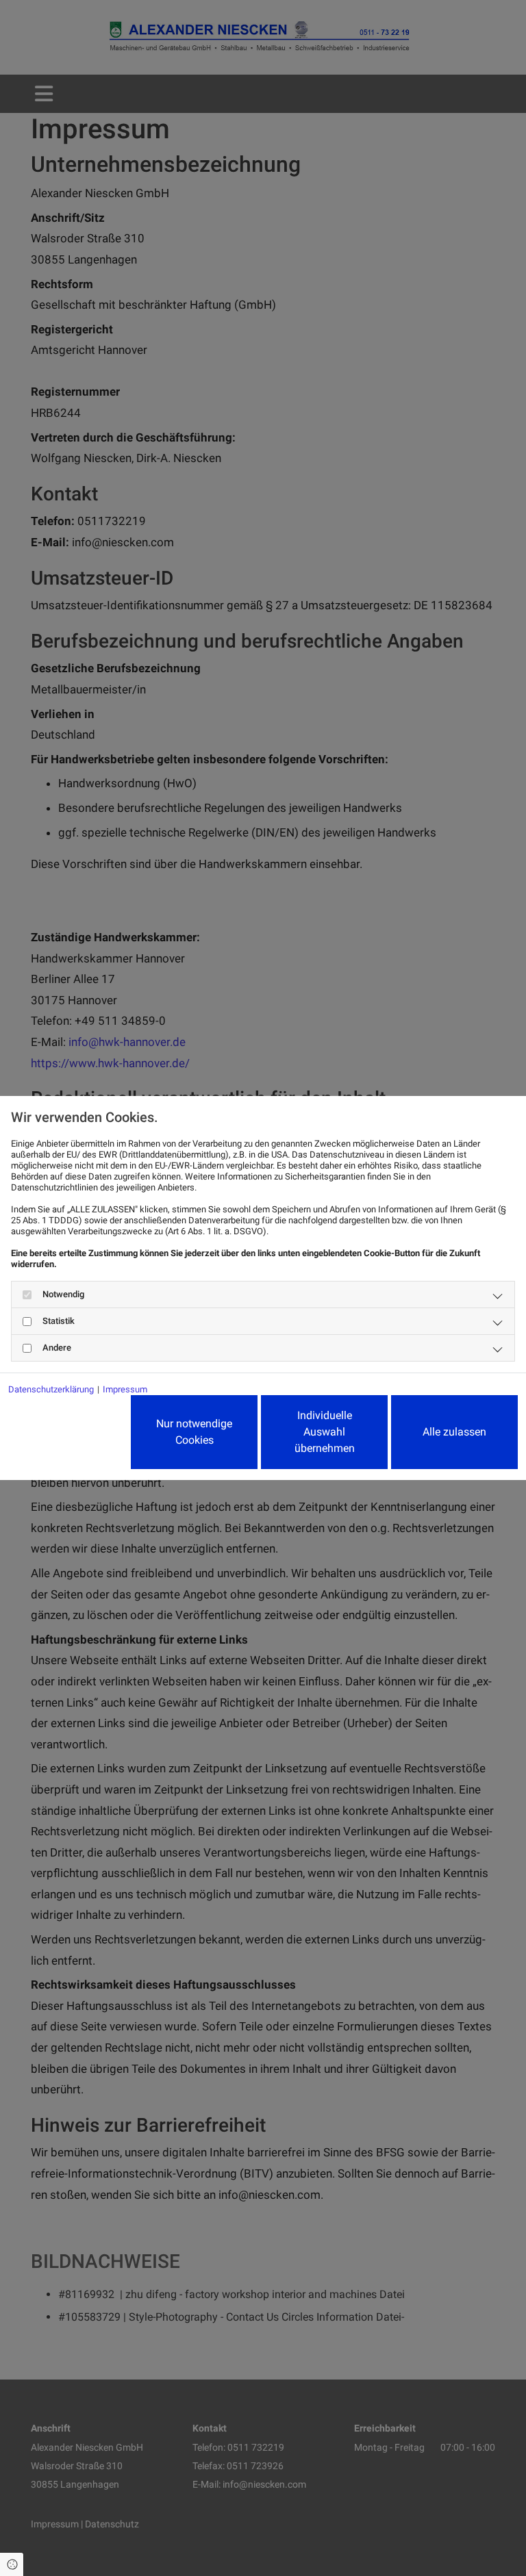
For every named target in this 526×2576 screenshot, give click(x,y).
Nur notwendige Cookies (194, 1432)
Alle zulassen (454, 1432)
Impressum (125, 1389)
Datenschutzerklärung (51, 1389)
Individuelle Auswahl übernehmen (325, 1432)
